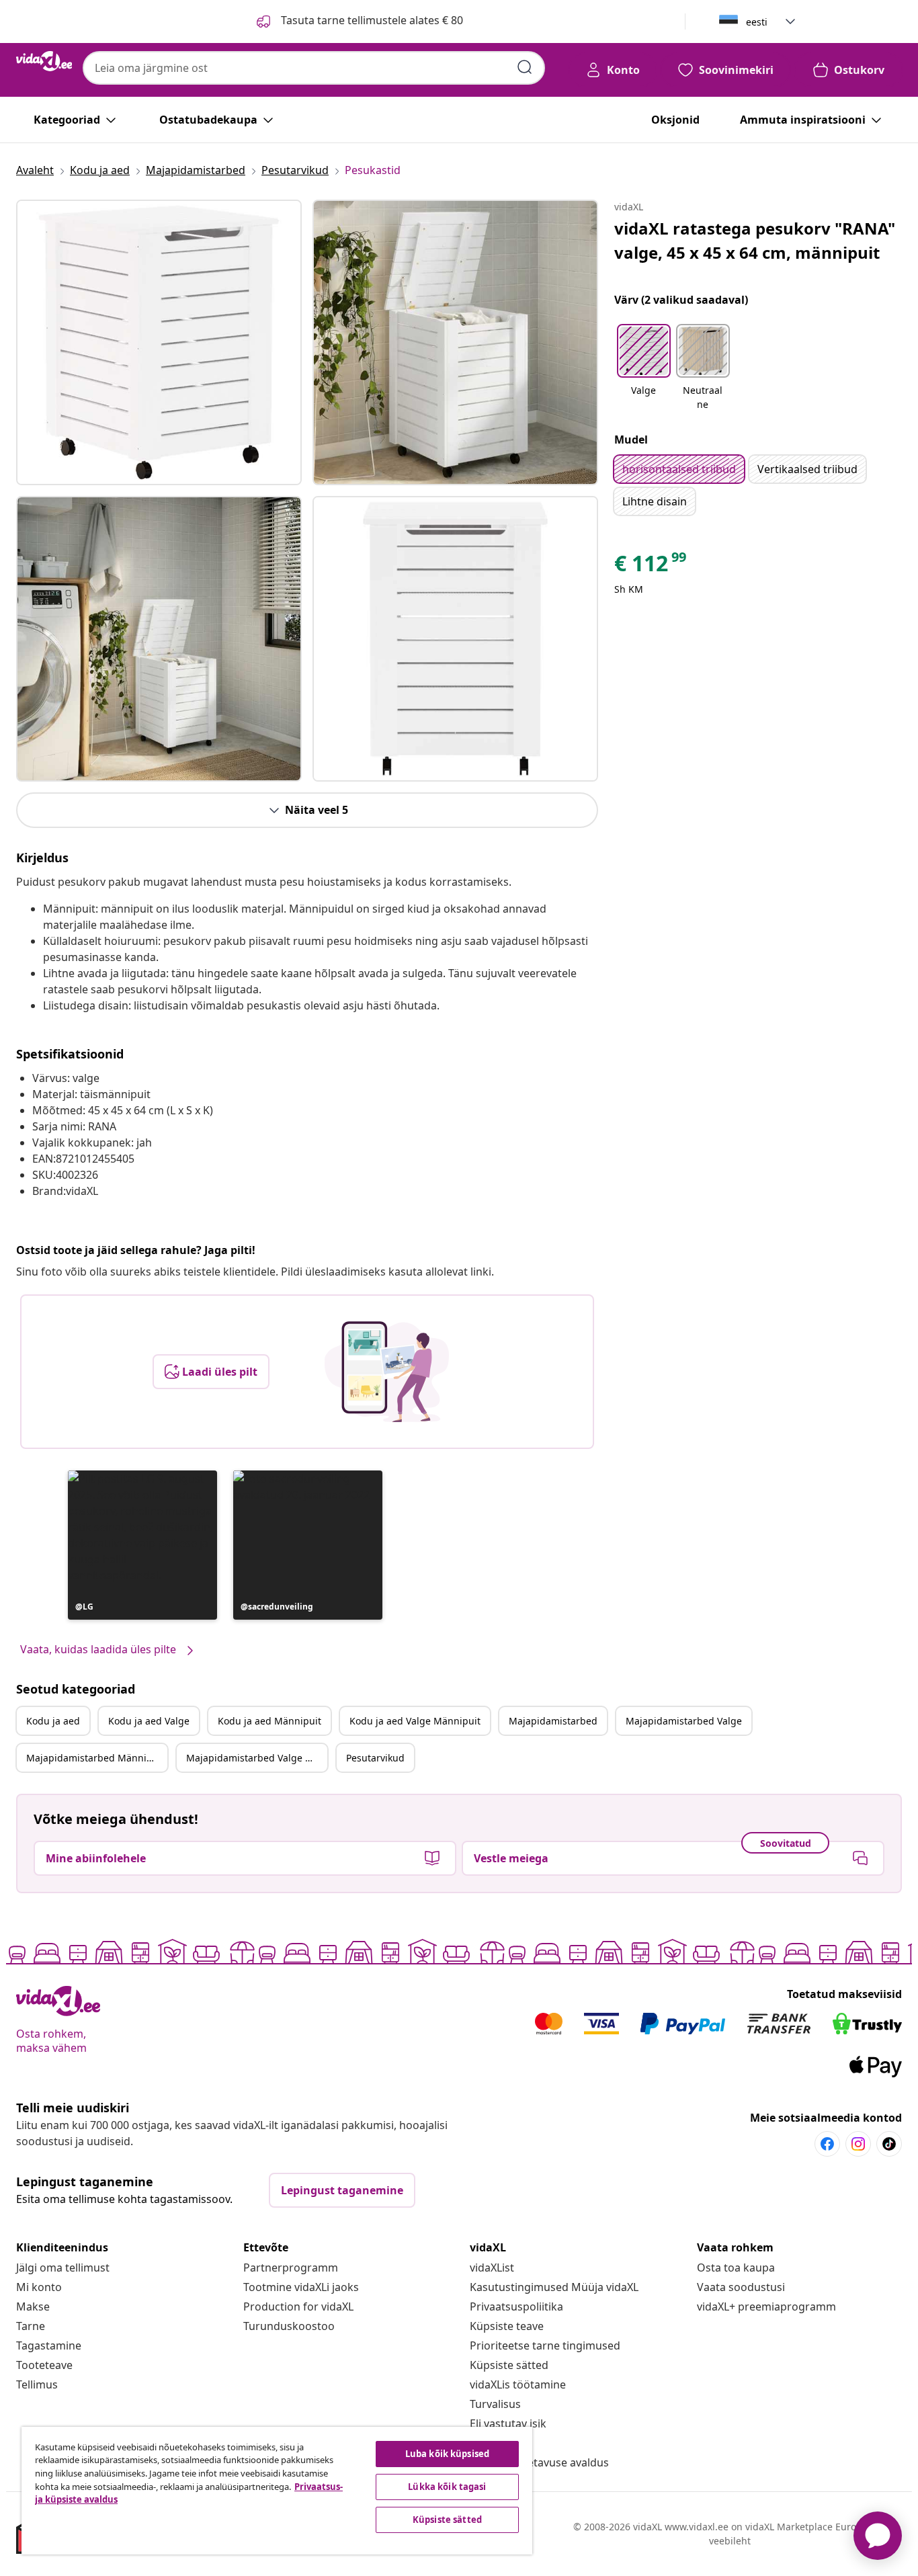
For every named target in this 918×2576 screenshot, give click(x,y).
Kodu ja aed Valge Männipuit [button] (415, 1721)
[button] (142, 1545)
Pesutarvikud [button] (375, 1758)
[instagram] (858, 2144)
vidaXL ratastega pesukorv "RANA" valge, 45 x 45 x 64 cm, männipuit (755, 240)
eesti (757, 22)
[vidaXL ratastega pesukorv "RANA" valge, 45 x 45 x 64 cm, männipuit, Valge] (159, 342)
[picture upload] (387, 1372)
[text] (651, 567)
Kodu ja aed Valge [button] (149, 1721)
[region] (277, 2491)
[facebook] (827, 2144)
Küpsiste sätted (509, 2365)
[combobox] (314, 68)
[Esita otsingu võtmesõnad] (525, 67)
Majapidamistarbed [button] (553, 1721)
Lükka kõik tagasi (447, 2487)
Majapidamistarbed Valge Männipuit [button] (257, 1758)
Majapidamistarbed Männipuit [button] (95, 1758)
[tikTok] (889, 2144)
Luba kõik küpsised (447, 2454)
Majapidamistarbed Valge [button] (684, 1721)
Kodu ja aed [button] (53, 1721)
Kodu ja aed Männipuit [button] (269, 1721)
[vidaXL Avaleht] (44, 61)
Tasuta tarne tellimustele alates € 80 (371, 20)
